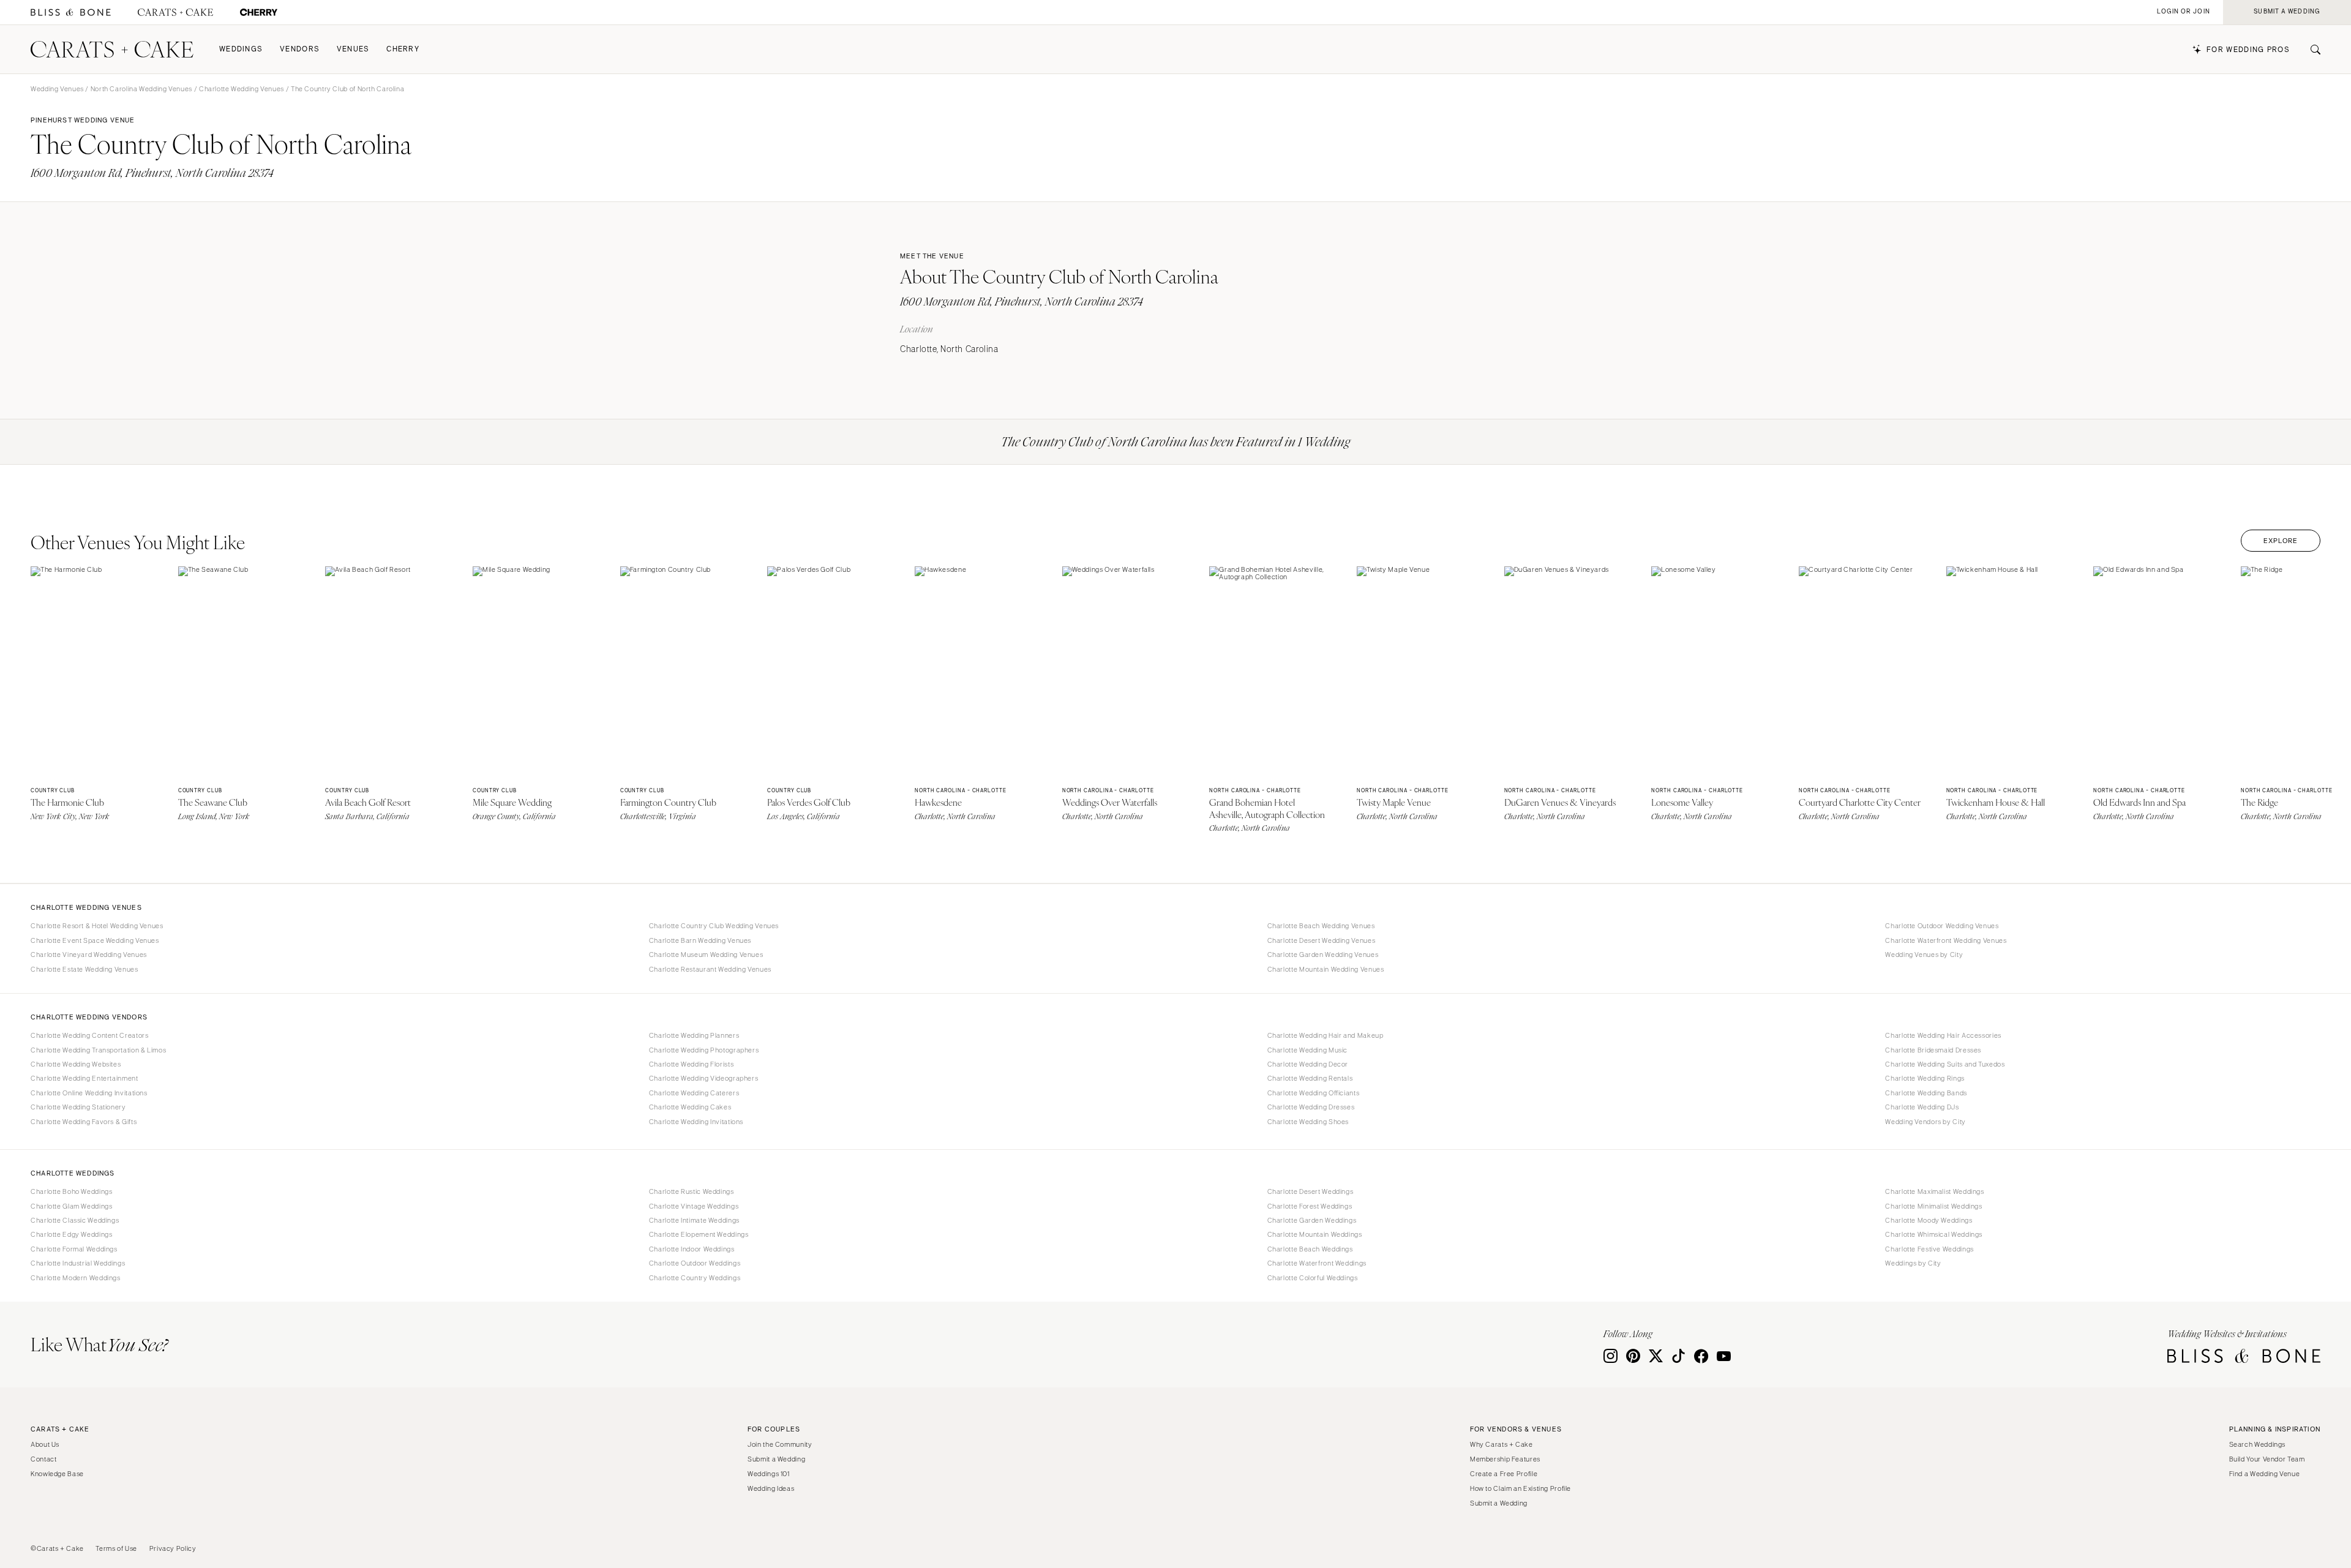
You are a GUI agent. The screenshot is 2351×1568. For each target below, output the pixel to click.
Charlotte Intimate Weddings (694, 1220)
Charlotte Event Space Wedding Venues (95, 940)
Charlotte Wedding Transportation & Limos (98, 1050)
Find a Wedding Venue (2265, 1474)
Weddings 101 (769, 1474)
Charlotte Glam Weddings (72, 1206)
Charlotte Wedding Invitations (696, 1122)
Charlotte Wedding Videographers (704, 1078)
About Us (45, 1444)
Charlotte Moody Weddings (1929, 1220)
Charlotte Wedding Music (1308, 1050)
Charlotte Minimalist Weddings (1933, 1206)
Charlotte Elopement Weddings (699, 1234)
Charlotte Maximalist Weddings (1934, 1191)
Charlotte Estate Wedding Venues (84, 969)
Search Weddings (2257, 1444)
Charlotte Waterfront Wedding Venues (1946, 940)
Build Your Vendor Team (2267, 1459)
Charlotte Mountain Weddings (1315, 1234)
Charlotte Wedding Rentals (1310, 1078)
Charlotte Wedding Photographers (704, 1050)
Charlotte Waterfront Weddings (1317, 1263)
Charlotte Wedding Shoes (1308, 1122)
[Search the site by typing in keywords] (2311, 50)
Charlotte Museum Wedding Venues (706, 955)
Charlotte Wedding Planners (694, 1035)
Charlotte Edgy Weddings (72, 1234)
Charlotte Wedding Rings (1925, 1078)
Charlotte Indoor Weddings (692, 1249)
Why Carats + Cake (1502, 1444)
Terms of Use (116, 1548)
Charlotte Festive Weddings (1929, 1249)
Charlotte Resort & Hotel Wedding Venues (97, 926)
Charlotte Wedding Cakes (690, 1107)
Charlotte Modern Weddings (76, 1278)
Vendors (300, 49)
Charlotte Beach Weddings (1310, 1249)
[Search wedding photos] (259, 13)
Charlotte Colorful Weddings (1313, 1278)
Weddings (241, 49)
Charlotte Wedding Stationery (78, 1107)
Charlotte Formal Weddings (74, 1249)
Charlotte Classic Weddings (75, 1220)
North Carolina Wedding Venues (141, 89)
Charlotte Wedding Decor (1308, 1064)
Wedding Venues (57, 89)
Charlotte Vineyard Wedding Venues (89, 955)
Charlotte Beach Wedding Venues (1321, 926)
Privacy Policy (173, 1548)
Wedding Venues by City (1924, 955)
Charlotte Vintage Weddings (694, 1206)
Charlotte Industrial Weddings (78, 1263)
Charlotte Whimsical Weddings (1934, 1234)
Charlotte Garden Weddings (1312, 1220)
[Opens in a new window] (71, 13)
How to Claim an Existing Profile (1520, 1488)
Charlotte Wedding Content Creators (89, 1035)
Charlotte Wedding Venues (242, 89)
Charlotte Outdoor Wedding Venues (1942, 926)
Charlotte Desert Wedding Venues (1322, 940)
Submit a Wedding (776, 1459)
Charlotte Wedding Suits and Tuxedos (1945, 1064)
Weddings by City (1913, 1263)
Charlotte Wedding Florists (691, 1064)
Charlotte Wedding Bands (1926, 1093)
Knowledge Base (57, 1474)
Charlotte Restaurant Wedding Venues (710, 969)
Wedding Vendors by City (1925, 1122)
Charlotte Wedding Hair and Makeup (1325, 1035)
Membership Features (1505, 1459)
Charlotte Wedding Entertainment (84, 1078)
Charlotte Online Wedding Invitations (89, 1093)
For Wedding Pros (2248, 50)
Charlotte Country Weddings (695, 1278)
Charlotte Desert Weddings (1310, 1191)
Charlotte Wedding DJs (1922, 1107)
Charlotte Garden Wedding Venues (1323, 955)
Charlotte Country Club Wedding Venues (714, 926)
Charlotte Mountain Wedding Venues (1326, 969)
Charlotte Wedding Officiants (1314, 1093)
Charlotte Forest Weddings (1310, 1206)
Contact (43, 1459)
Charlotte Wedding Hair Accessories (1943, 1035)
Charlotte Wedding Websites (76, 1064)
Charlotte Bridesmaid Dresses (1933, 1050)
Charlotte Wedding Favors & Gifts (84, 1122)
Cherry (403, 49)
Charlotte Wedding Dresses (1311, 1107)
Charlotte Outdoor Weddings (695, 1263)
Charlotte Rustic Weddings (692, 1191)
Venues (353, 49)
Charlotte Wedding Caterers (694, 1093)
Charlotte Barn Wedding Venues (700, 940)
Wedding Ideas (771, 1488)
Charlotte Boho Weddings (72, 1191)
